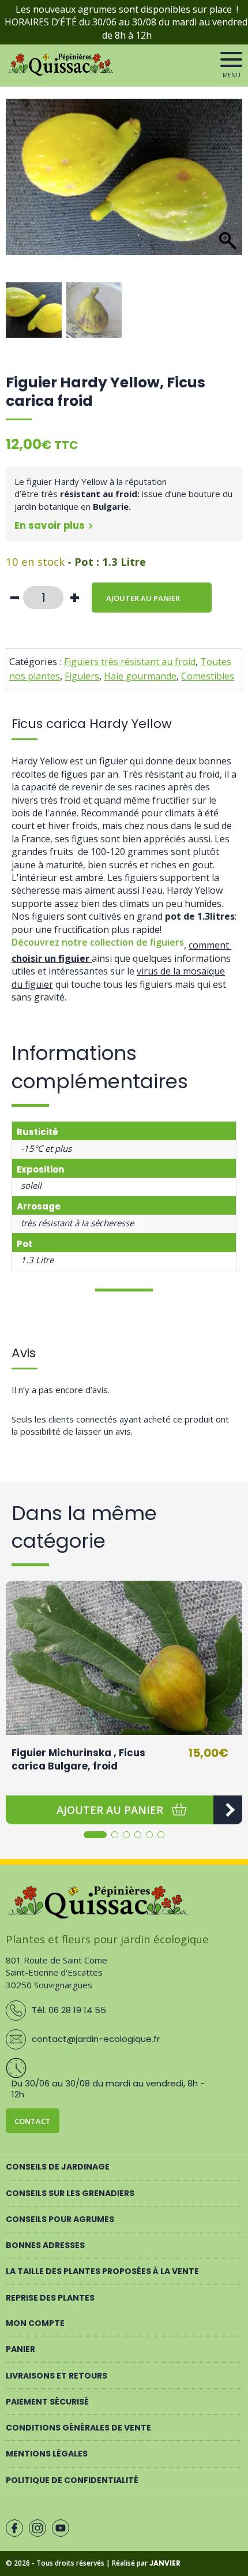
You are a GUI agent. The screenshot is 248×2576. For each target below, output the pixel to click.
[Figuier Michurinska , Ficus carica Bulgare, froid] (124, 1658)
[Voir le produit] (228, 1810)
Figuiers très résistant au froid (130, 662)
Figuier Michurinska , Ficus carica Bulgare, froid (78, 1760)
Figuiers (82, 676)
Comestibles (208, 676)
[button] (228, 193)
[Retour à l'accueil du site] (62, 73)
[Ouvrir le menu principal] (231, 59)
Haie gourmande (140, 676)
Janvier (165, 2563)
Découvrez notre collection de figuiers (98, 942)
